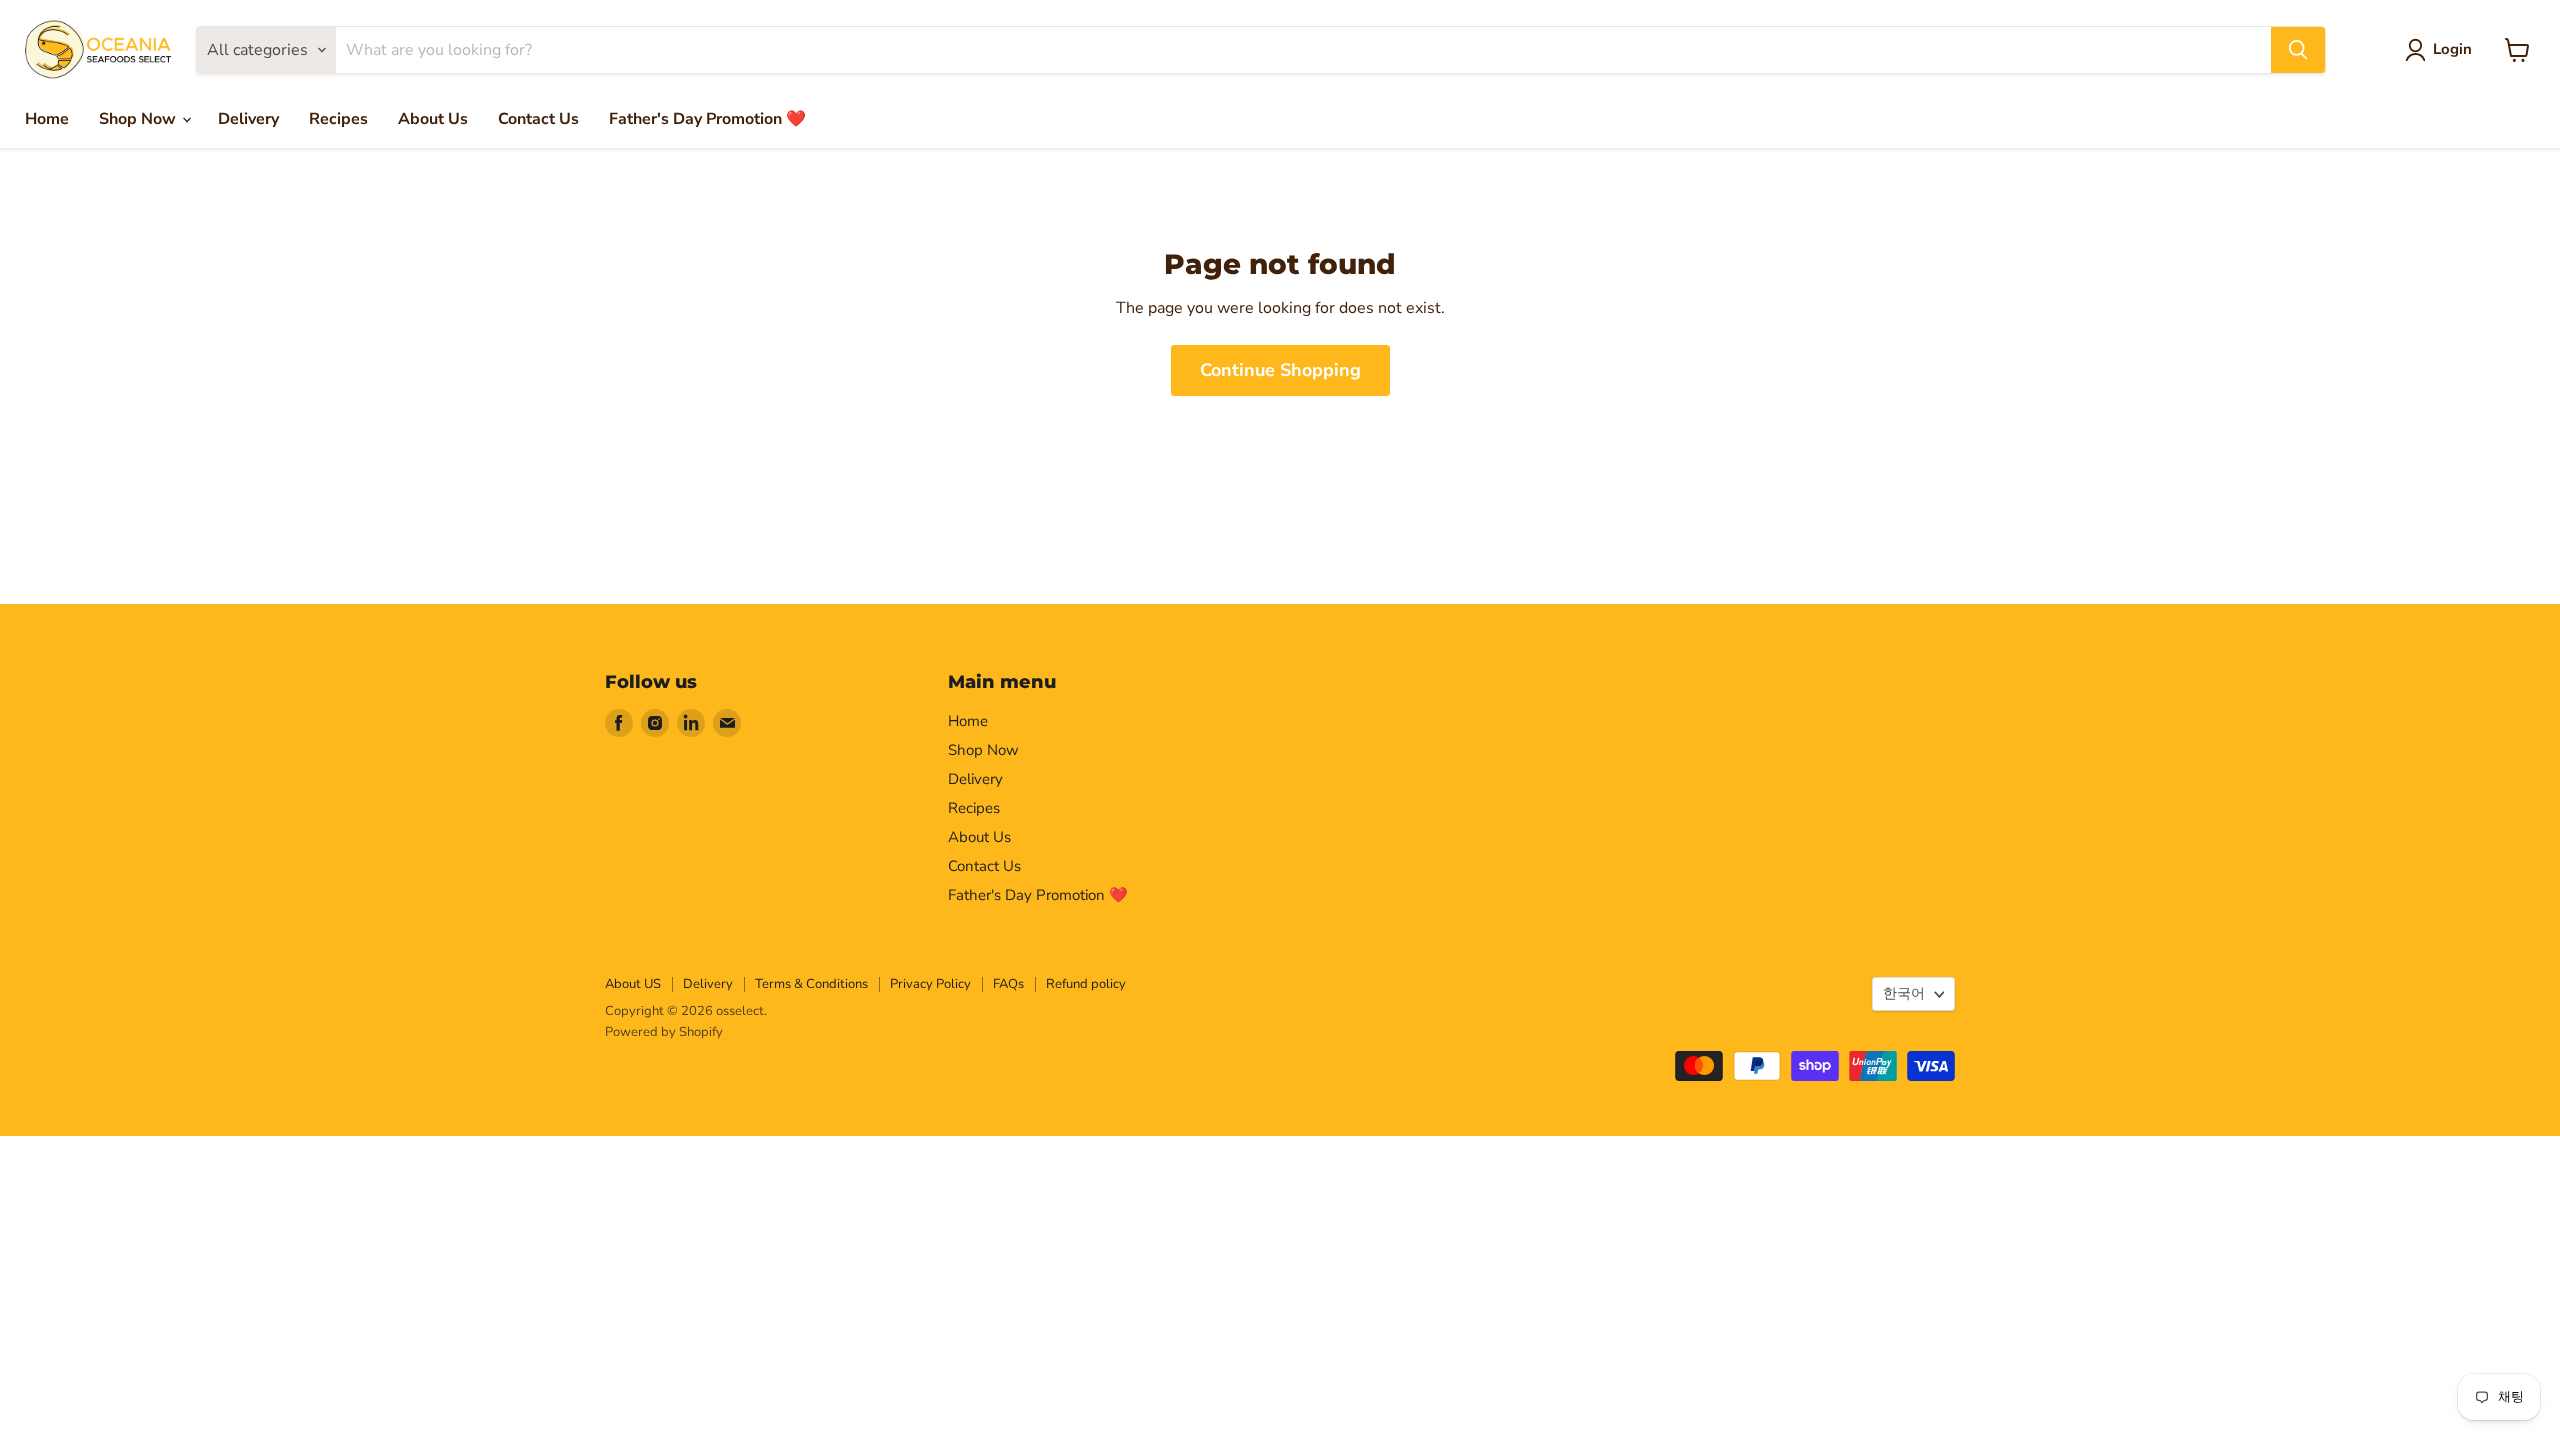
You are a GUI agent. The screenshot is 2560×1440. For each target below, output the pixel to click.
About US (633, 984)
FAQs (1008, 984)
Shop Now (139, 119)
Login (2452, 49)
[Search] (2298, 50)
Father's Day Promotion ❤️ (707, 119)
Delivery (248, 119)
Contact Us (538, 119)
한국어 (1904, 993)
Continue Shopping (1280, 370)
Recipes (338, 119)
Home (47, 119)
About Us (433, 119)
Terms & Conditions (811, 984)
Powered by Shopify (664, 1032)
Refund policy (1086, 984)
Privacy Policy (930, 984)
